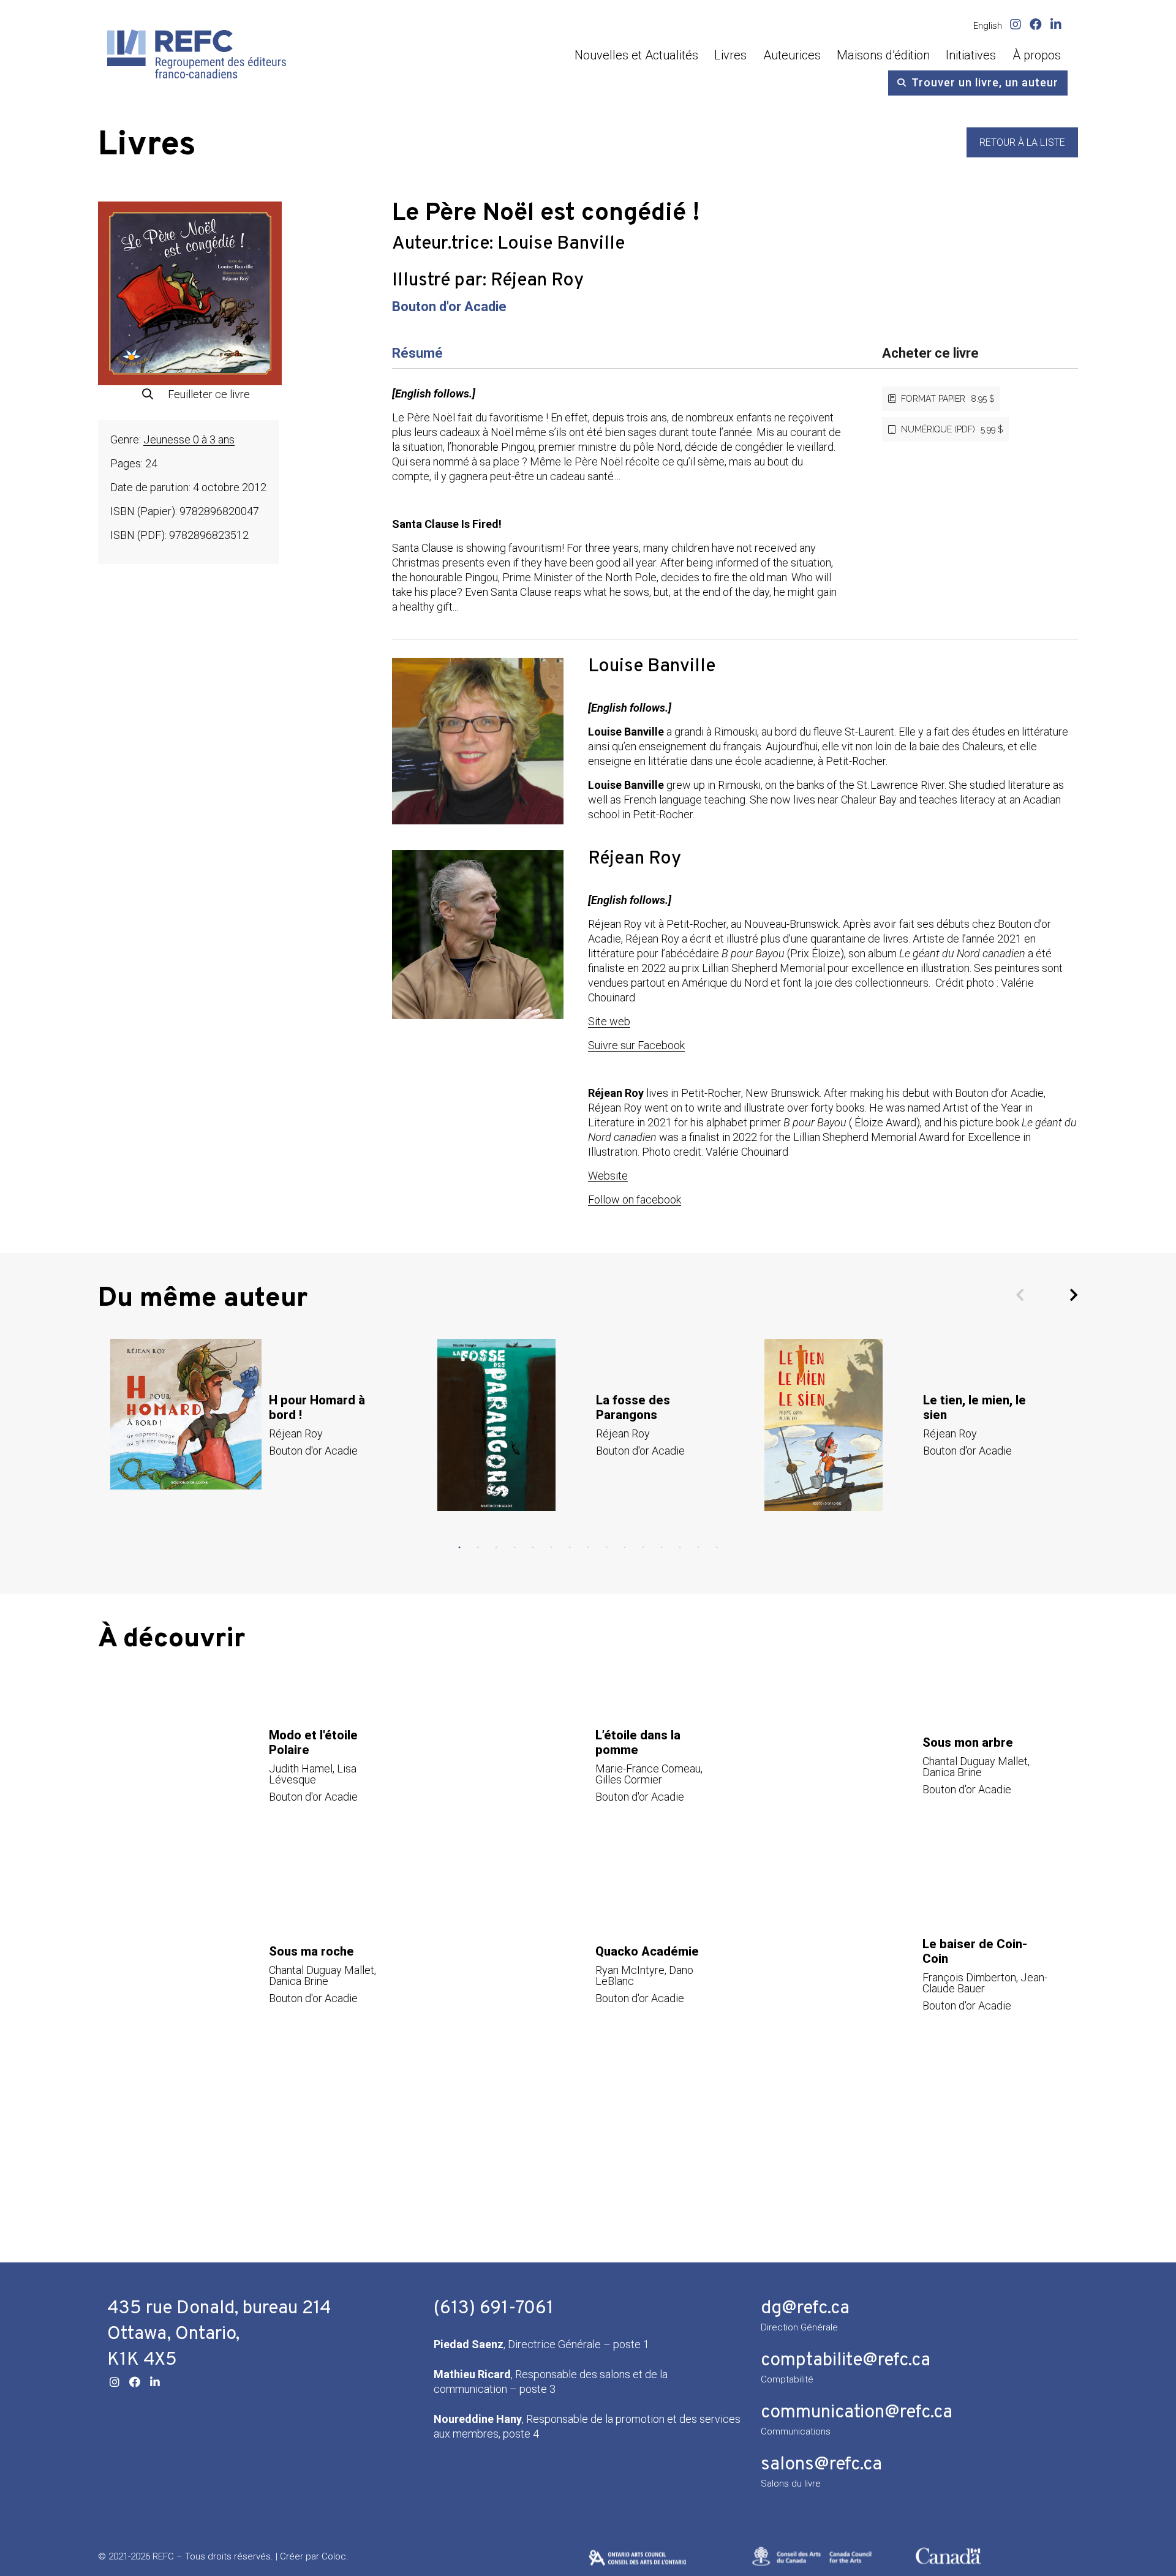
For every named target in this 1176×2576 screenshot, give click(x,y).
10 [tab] (625, 1548)
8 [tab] (588, 1548)
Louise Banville (561, 244)
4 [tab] (514, 1548)
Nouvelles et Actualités (636, 55)
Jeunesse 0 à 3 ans (189, 439)
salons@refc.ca (821, 2465)
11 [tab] (643, 1548)
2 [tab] (478, 1548)
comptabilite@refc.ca (846, 2361)
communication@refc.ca (857, 2413)
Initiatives (971, 55)
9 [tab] (606, 1548)
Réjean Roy (537, 281)
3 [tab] (496, 1548)
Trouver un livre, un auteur (985, 82)
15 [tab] (717, 1548)
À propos (1037, 55)
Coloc (334, 2556)
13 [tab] (680, 1548)
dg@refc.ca (805, 2309)
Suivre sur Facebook (636, 1045)
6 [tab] (551, 1548)
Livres (730, 55)
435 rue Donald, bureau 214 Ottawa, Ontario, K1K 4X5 (219, 2334)
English (988, 26)
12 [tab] (661, 1548)
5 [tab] (533, 1548)
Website (608, 1176)
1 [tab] (459, 1548)
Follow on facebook (635, 1199)
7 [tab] (570, 1548)
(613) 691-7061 (494, 2309)
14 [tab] (698, 1548)
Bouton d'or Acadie (449, 307)
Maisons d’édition (883, 55)
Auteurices (792, 55)
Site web (609, 1021)
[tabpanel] (262, 1425)
